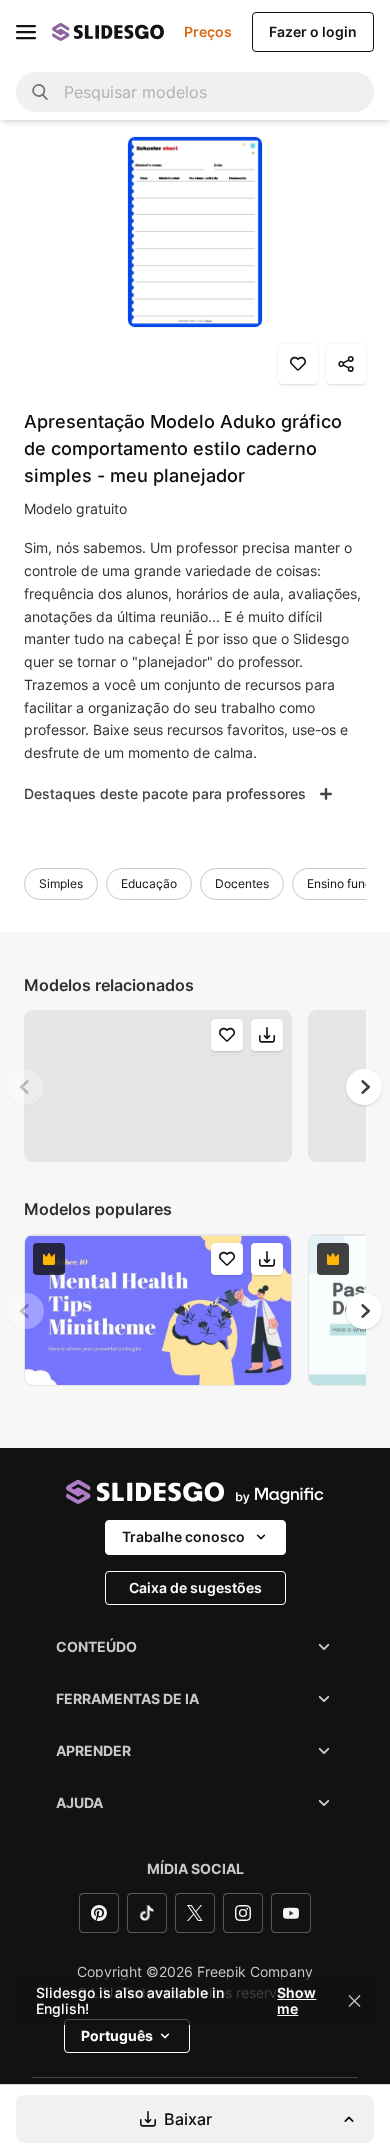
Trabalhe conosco (183, 1536)
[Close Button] (355, 2001)
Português (117, 2035)
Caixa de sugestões (195, 1587)
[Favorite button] (298, 364)
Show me (296, 2001)
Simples (61, 883)
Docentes (242, 883)
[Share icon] (346, 364)
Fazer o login (313, 31)
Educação (149, 883)
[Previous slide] (26, 1087)
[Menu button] (26, 32)
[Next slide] (364, 1087)
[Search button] (40, 92)
